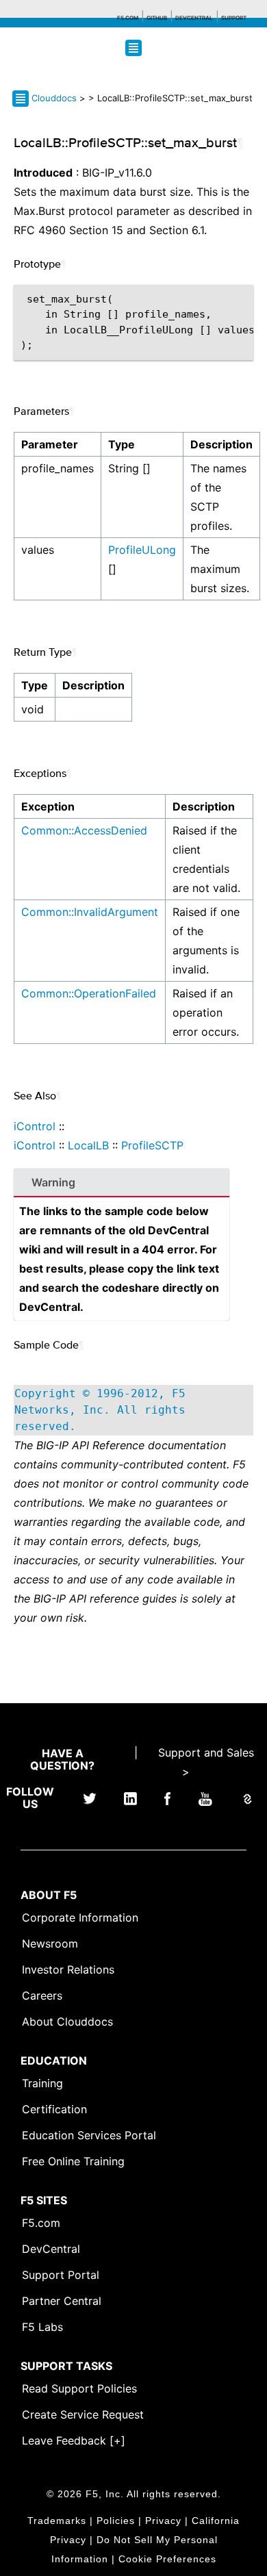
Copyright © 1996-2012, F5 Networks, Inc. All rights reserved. (100, 1410)
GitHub (157, 18)
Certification (54, 2109)
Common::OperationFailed (89, 993)
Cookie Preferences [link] (167, 2559)
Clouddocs (54, 98)
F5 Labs (42, 2327)
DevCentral (51, 2249)
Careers (42, 1995)
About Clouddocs (67, 2022)
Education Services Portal (89, 2135)
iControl (35, 1126)
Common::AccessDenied (84, 830)
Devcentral (194, 18)
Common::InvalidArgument (90, 912)
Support (234, 18)
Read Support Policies (79, 2388)
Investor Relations (68, 1969)
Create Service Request (83, 2414)
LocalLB (88, 1145)
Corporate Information (80, 1917)
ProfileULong (142, 550)
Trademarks (57, 2521)
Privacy (163, 2521)
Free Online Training (73, 2161)
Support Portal (61, 2275)
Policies (116, 2521)
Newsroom (50, 1943)
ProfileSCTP (152, 1145)
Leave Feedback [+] (74, 2440)
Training (42, 2083)
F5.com (128, 18)
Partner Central (62, 2301)
